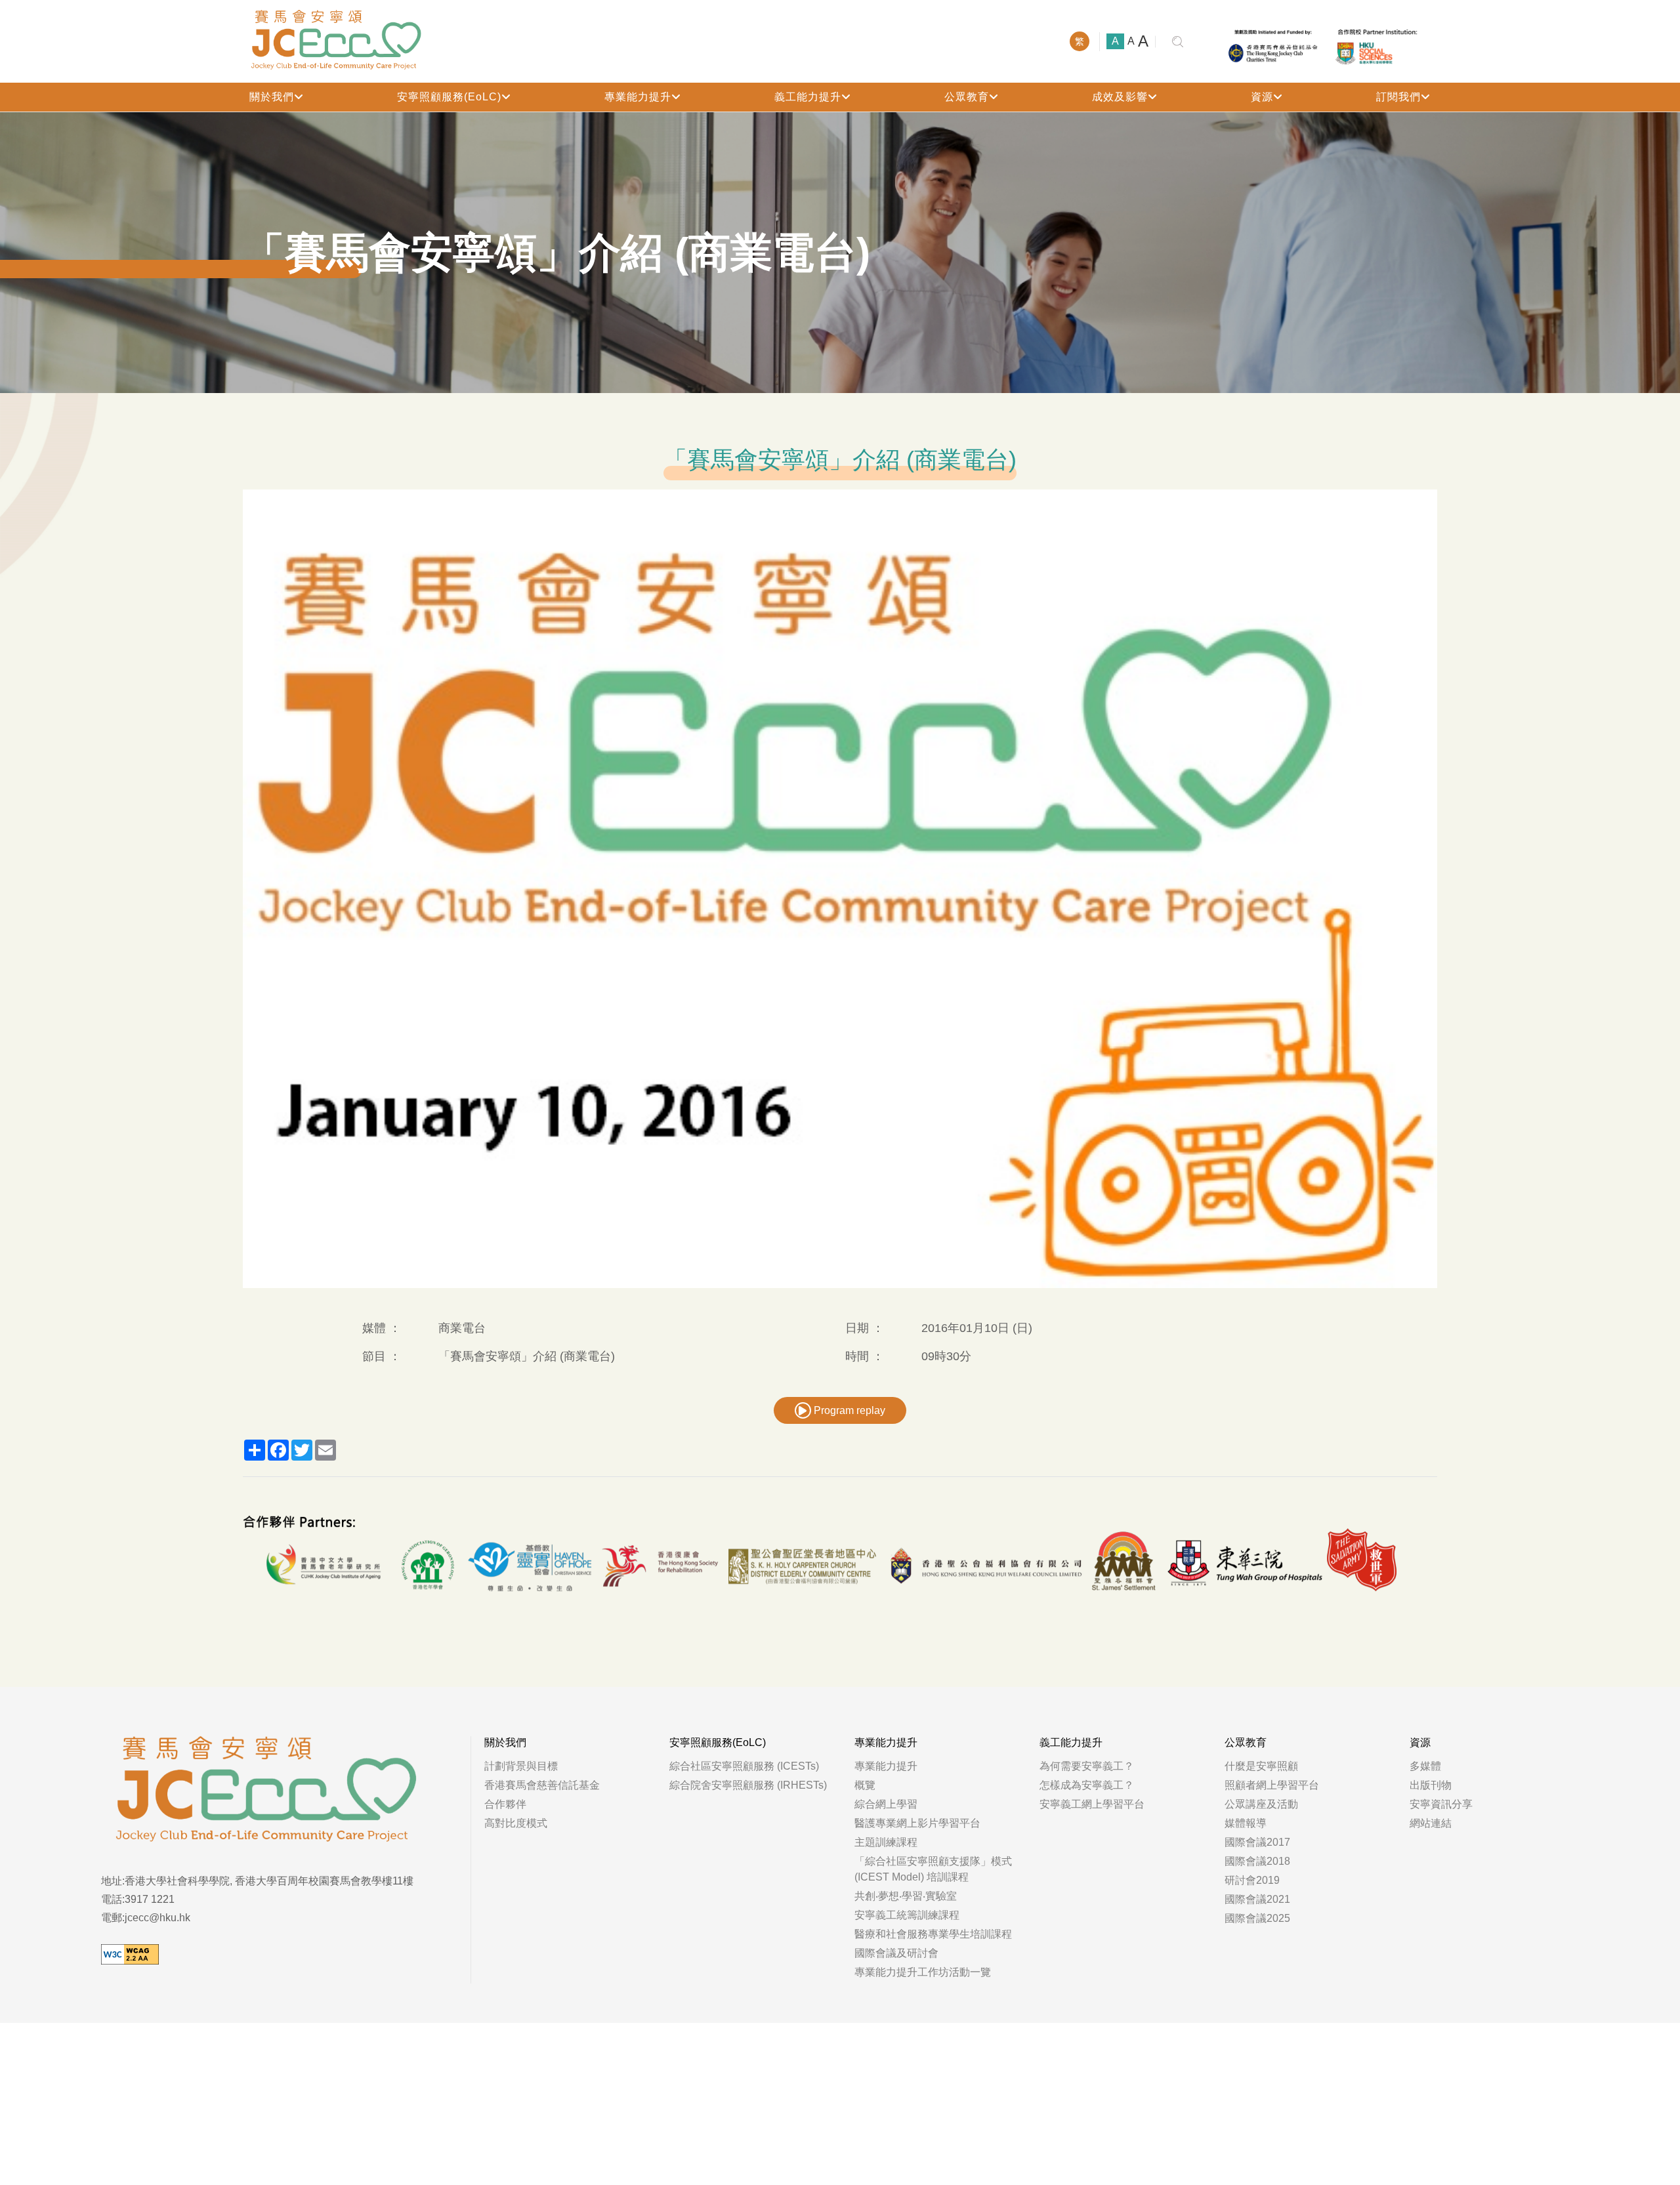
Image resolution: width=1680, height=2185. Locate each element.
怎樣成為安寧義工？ (1087, 1785)
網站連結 (1431, 1823)
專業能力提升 (638, 97)
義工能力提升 (808, 97)
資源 (1262, 97)
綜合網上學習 (886, 1804)
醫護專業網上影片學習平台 (917, 1823)
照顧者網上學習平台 (1272, 1785)
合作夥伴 (505, 1804)
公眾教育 (967, 97)
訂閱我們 (1398, 97)
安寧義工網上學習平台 (1092, 1804)
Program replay (848, 1410)
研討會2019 (1252, 1880)
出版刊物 (1431, 1785)
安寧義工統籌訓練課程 (907, 1915)
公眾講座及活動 (1261, 1804)
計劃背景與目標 (521, 1766)
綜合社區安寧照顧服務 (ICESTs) (744, 1766)
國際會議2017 (1257, 1842)
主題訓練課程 (886, 1842)
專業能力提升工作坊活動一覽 (923, 1972)
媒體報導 (1246, 1823)
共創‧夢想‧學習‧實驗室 (906, 1896)
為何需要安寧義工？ (1087, 1766)
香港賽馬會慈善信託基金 (542, 1785)
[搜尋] (1178, 42)
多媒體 (1425, 1766)
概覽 (865, 1785)
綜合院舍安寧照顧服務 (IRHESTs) (748, 1785)
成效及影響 (1120, 97)
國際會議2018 (1257, 1861)
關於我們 (272, 97)
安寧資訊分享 (1441, 1804)
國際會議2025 (1257, 1918)
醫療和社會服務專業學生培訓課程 (933, 1934)
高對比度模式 (516, 1823)
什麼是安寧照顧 (1261, 1766)
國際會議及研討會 (896, 1953)
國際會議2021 (1257, 1899)
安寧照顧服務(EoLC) (449, 97)
